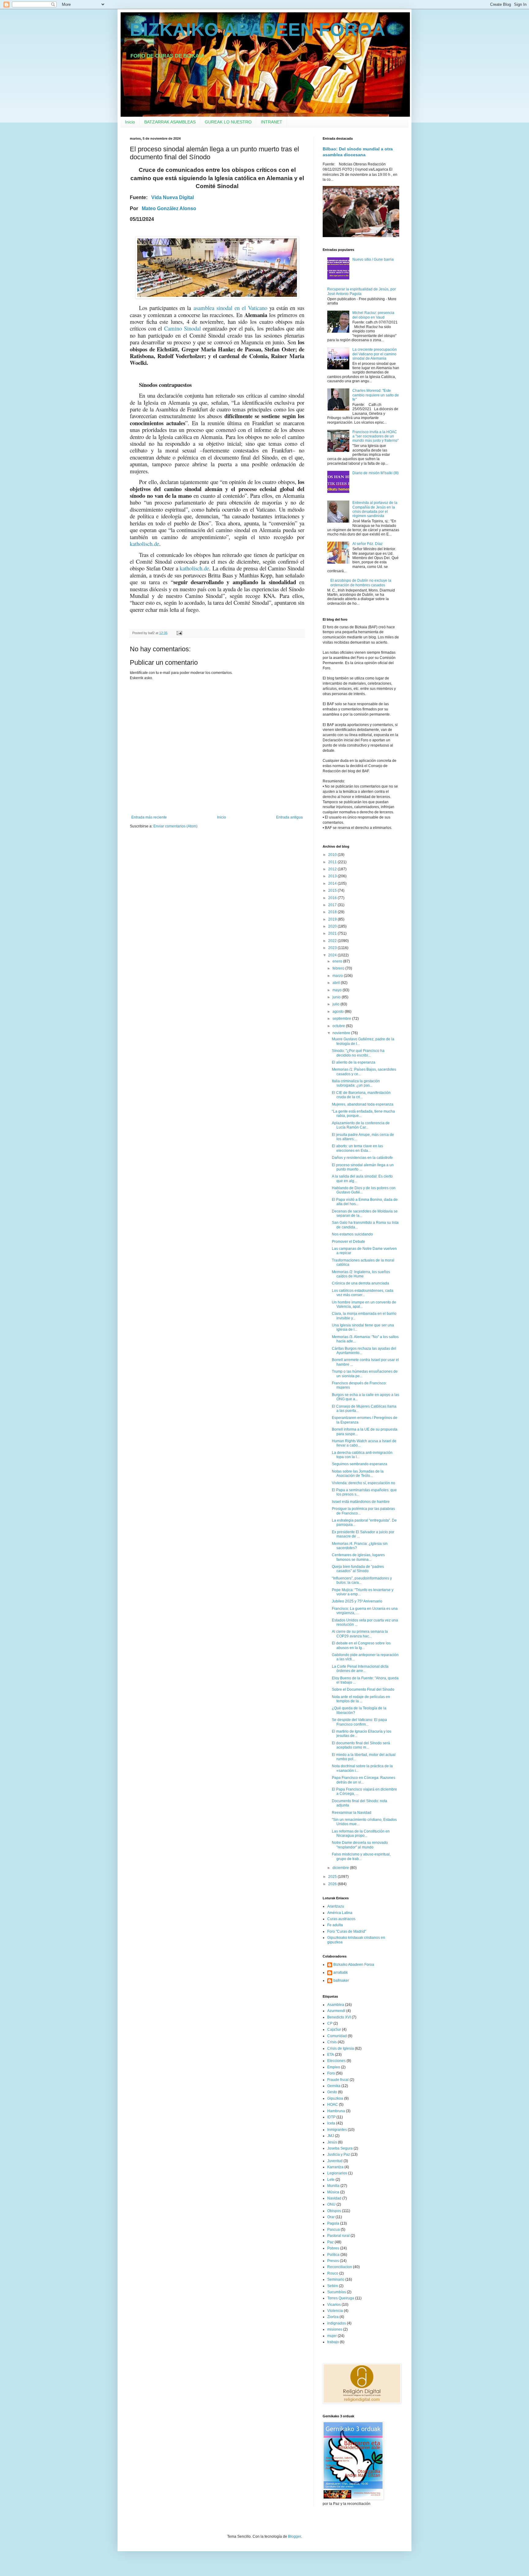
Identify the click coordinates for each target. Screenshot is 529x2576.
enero (338, 961)
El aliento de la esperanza (354, 1062)
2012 (333, 869)
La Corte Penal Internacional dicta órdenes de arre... (360, 1669)
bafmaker (341, 1980)
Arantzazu (336, 1906)
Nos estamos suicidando (352, 1234)
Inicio (130, 122)
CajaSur (334, 2029)
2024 (333, 955)
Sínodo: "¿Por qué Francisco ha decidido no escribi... (358, 1053)
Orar (331, 2217)
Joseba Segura (340, 2148)
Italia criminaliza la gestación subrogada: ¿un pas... (356, 1083)
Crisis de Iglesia (341, 2048)
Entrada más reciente (149, 817)
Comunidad (337, 2036)
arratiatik (341, 1973)
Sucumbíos (337, 2292)
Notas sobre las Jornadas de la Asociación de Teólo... (358, 1473)
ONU (331, 2204)
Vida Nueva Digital (173, 197)
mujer (332, 2336)
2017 (333, 905)
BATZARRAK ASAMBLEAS (170, 122)
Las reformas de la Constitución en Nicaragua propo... (361, 1833)
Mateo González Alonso (169, 208)
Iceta (331, 2123)
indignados (337, 2323)
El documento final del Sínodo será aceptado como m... (361, 1745)
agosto (339, 1012)
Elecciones (336, 2061)
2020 (333, 926)
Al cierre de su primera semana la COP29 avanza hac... (360, 1634)
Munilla (333, 2186)
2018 (333, 912)
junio (337, 997)
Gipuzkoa (335, 2098)
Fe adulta (335, 1925)
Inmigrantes (337, 2130)
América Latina (340, 1913)
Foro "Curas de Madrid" (347, 1931)
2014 (333, 883)
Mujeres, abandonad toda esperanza (363, 1104)
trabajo (333, 2342)
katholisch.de (144, 544)
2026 (333, 1884)
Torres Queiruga (341, 2298)
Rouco (333, 2273)
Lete (331, 2180)
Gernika (334, 2086)
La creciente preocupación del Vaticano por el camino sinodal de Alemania (375, 354)
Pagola (333, 2223)
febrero (339, 968)
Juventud (335, 2161)
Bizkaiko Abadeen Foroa (354, 1965)
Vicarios (334, 2305)
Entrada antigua (289, 817)
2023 (333, 948)
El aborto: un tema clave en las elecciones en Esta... (357, 1148)
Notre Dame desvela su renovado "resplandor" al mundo (360, 1845)
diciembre (341, 1868)
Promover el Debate (349, 1242)
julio (336, 1004)
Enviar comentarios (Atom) (175, 826)
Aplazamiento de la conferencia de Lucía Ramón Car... (361, 1125)
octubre (339, 1026)
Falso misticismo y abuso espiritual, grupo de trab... (361, 1856)
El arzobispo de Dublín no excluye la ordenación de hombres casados (361, 583)
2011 (333, 862)
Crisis (332, 2042)
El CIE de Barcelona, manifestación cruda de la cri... (361, 1095)
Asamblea (336, 2005)
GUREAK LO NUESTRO (228, 122)
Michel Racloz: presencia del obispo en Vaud (373, 315)
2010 (333, 855)
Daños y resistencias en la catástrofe (362, 1158)
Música (333, 2192)
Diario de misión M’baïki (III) (375, 473)
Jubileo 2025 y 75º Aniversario (357, 1601)
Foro (331, 2073)
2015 (333, 891)
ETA (331, 2055)
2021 (333, 933)
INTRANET (272, 122)
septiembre (342, 1019)
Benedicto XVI (339, 2017)
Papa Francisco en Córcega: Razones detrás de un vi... (364, 1780)
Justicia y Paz (339, 2154)
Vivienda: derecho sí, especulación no (364, 1483)
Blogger (295, 2536)
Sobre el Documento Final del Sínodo (363, 1689)
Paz (330, 2242)
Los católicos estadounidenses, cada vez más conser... (363, 1293)
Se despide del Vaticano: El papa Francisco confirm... (359, 1722)
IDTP (331, 2117)
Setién (333, 2286)
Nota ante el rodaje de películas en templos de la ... (361, 1699)
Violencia (335, 2311)
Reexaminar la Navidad (352, 1813)
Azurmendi (336, 2011)
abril (337, 983)
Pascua (334, 2230)
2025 (333, 1877)
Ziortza (333, 2317)
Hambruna (336, 2111)
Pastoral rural (338, 2236)
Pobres (333, 2248)
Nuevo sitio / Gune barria (373, 259)
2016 (333, 898)
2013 (333, 876)
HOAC (333, 2105)
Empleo (334, 2067)
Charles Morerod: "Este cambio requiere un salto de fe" (376, 395)
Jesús (332, 2142)
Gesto (332, 2092)
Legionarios (337, 2173)
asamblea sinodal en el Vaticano (230, 308)
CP (330, 2023)
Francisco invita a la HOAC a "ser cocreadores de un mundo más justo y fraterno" (375, 436)
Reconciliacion (340, 2267)
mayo (338, 990)
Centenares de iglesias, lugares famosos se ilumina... (358, 1557)
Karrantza (335, 2167)
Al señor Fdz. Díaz (368, 544)
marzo (338, 976)
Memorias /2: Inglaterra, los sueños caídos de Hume (361, 1274)
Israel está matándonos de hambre (361, 1502)
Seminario (336, 2279)
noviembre (342, 1033)
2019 (333, 919)
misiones (335, 2329)
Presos (333, 2261)
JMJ (331, 2136)
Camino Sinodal (182, 328)
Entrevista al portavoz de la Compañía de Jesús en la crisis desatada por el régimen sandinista (375, 509)
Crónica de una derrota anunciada (360, 1283)
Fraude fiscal (338, 2080)
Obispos (334, 2211)
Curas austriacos (341, 1919)
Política (333, 2255)
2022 (333, 941)
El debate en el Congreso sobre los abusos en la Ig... (361, 1645)
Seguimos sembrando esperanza (360, 1464)
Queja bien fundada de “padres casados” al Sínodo (358, 1569)
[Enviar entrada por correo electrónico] (179, 633)
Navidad (334, 2198)
